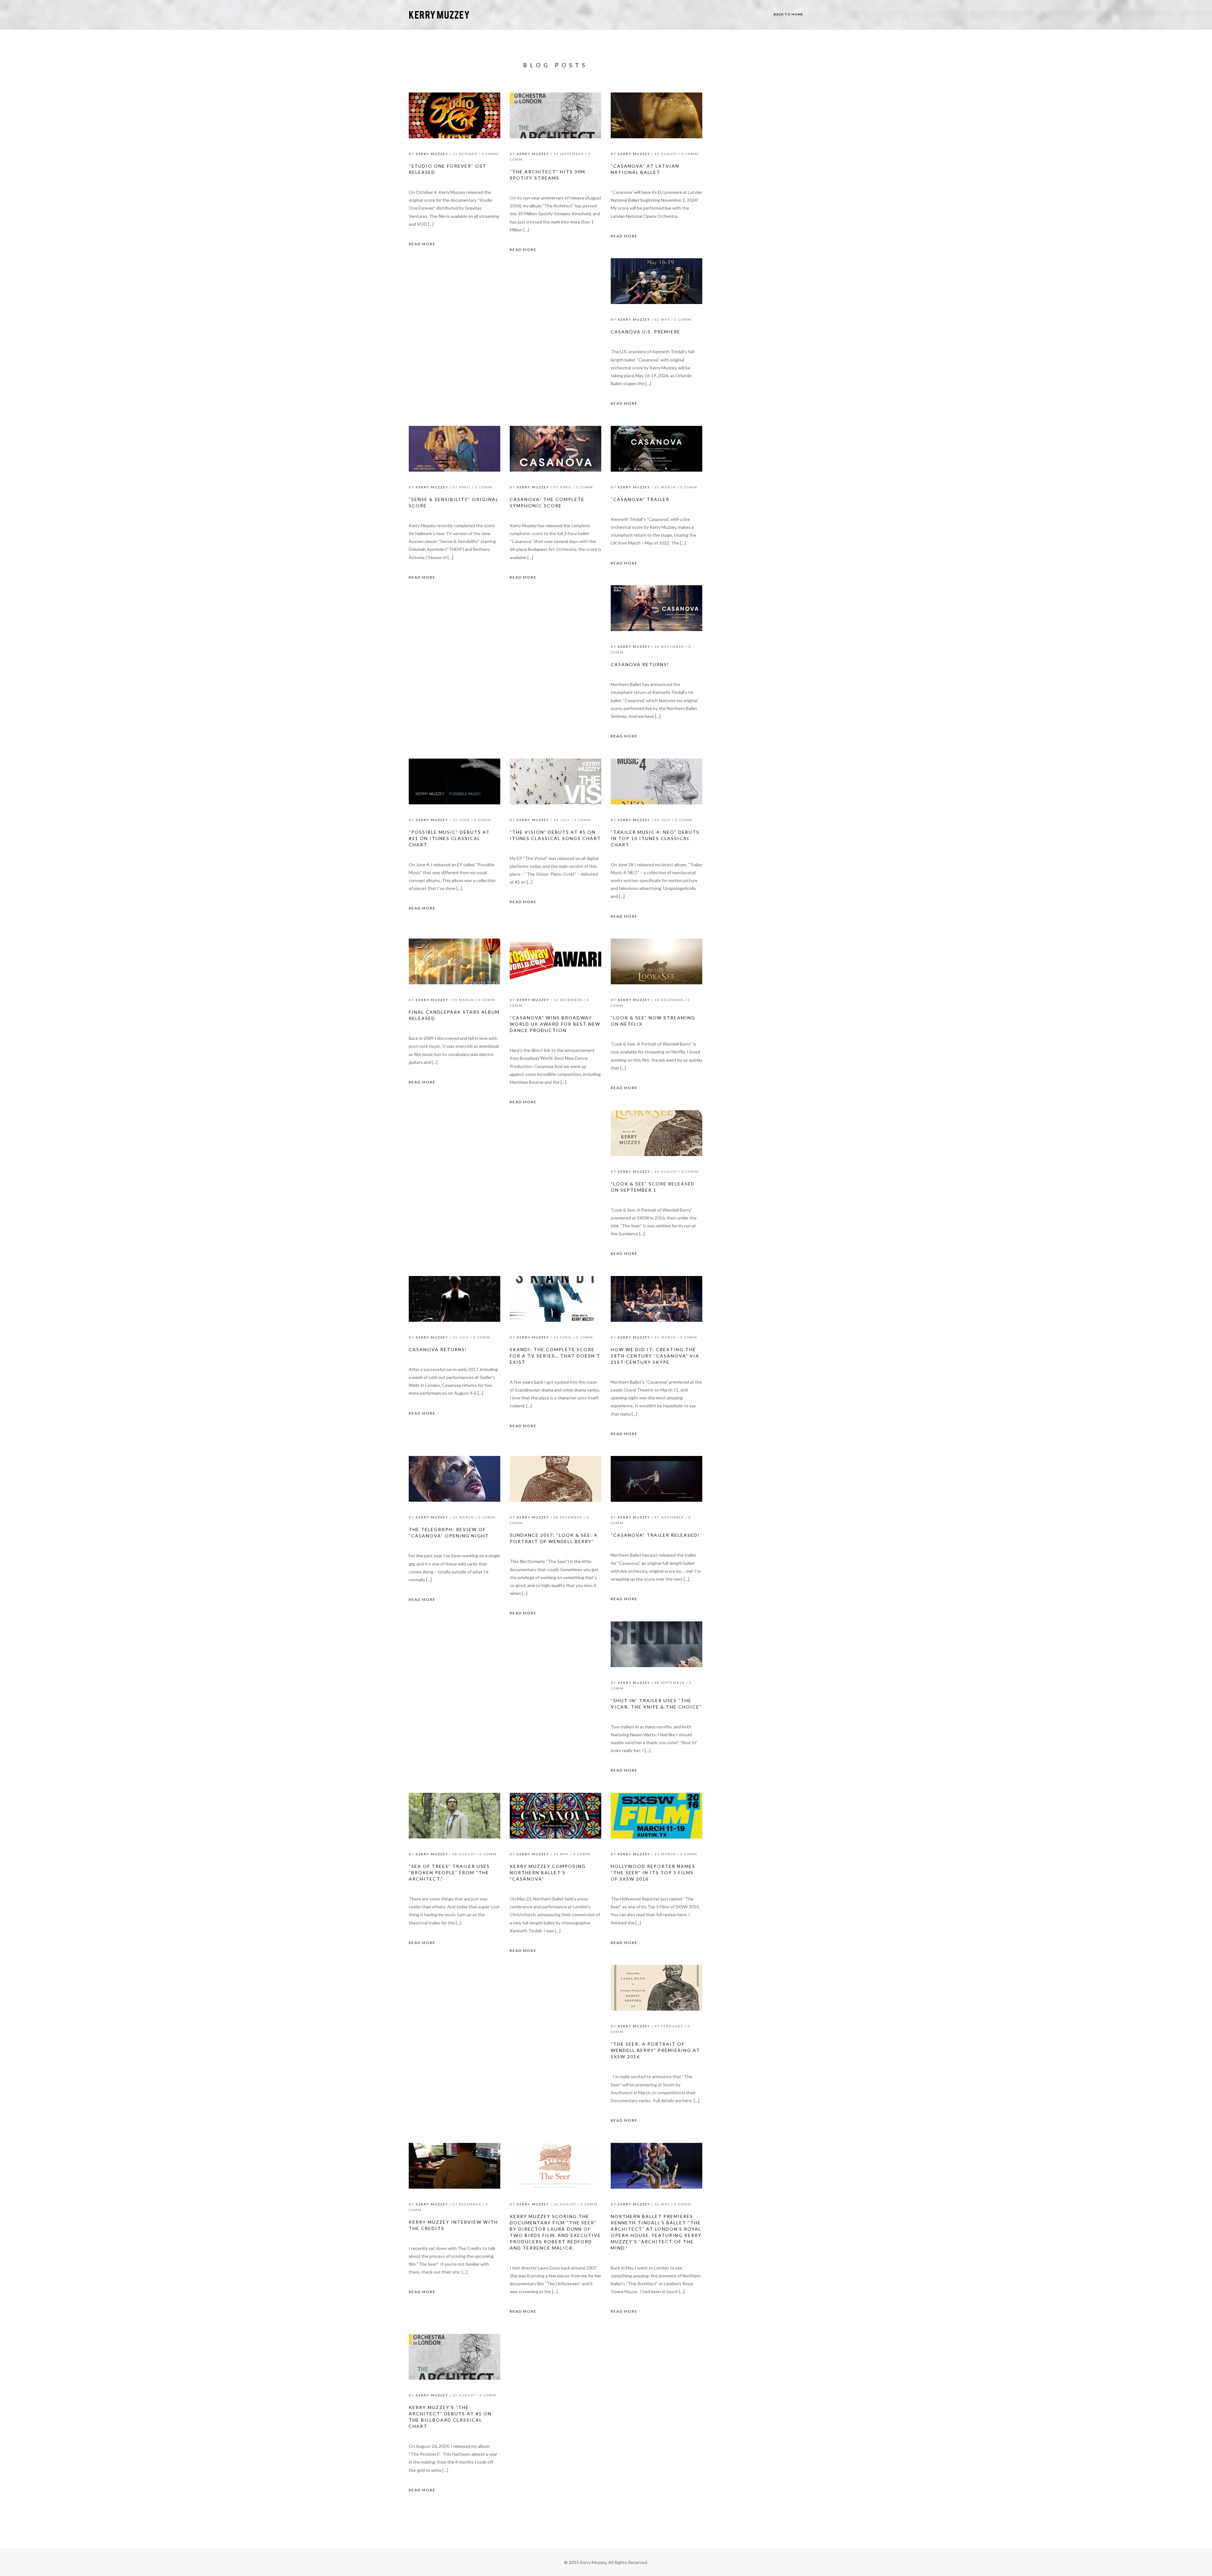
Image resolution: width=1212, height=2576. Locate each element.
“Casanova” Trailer (640, 499)
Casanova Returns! (640, 664)
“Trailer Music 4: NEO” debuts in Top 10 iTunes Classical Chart (655, 838)
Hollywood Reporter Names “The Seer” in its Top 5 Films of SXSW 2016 (653, 1872)
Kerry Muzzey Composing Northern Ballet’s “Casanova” (548, 1872)
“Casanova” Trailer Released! (655, 1535)
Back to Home (788, 14)
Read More (422, 244)
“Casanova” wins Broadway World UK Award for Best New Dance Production (555, 1024)
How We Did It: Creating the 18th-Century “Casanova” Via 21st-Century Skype (655, 1356)
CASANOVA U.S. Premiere (646, 332)
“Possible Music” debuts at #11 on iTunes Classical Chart (449, 838)
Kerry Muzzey (432, 154)
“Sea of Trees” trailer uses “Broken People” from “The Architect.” (449, 1872)
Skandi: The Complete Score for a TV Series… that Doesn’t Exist (555, 1356)
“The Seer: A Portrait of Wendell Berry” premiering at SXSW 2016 (655, 2050)
